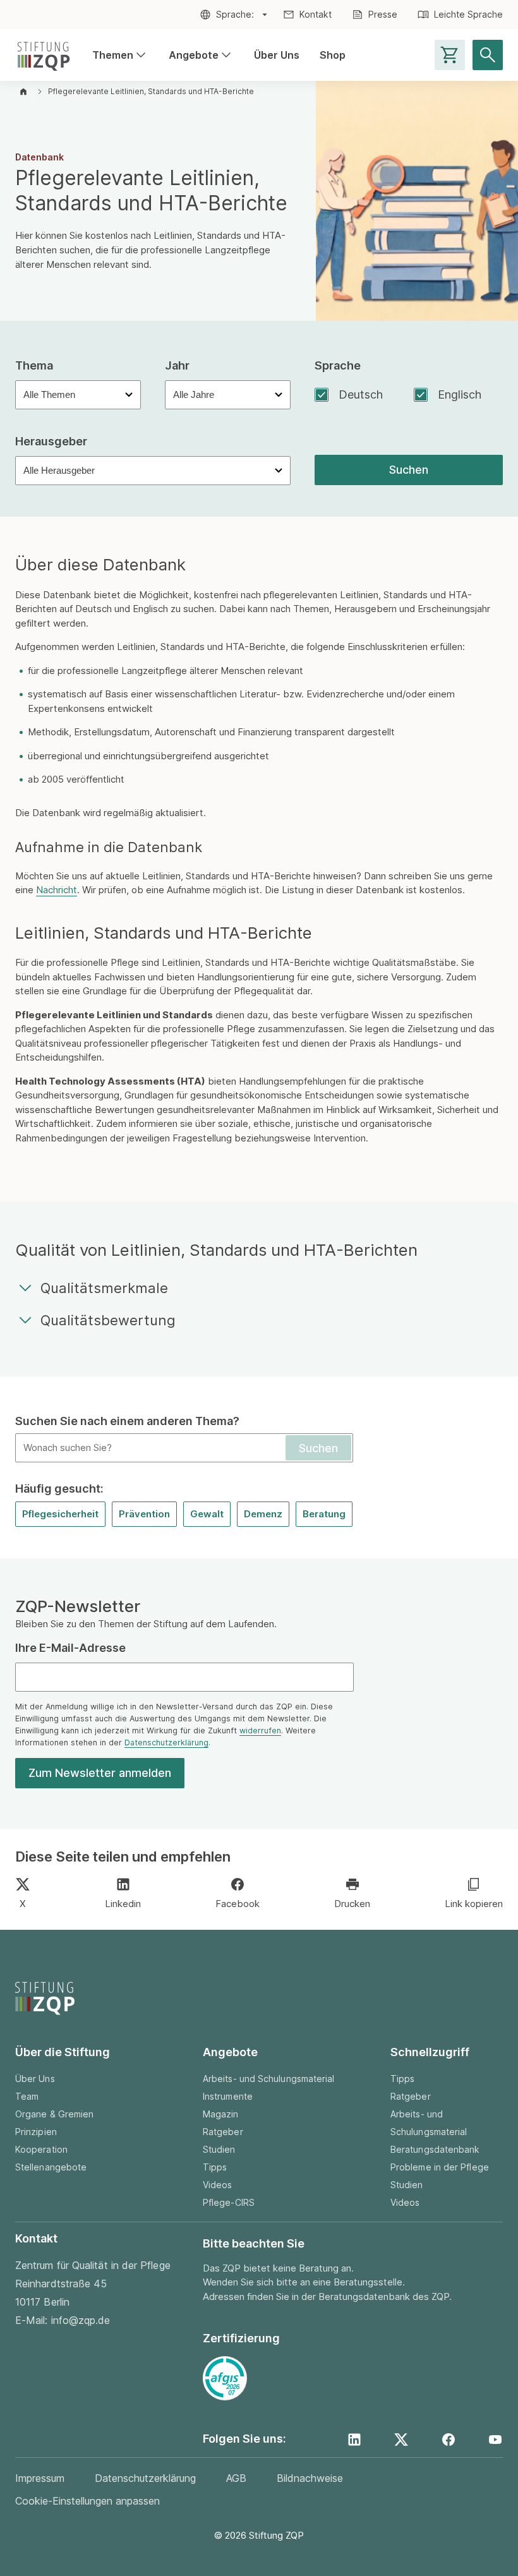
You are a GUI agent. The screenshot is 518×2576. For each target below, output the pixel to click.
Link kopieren (474, 1904)
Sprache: (235, 14)
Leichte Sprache (468, 14)
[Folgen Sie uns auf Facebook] (449, 2440)
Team (27, 2096)
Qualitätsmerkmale (104, 1288)
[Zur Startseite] (44, 55)
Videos (217, 2185)
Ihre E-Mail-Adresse (70, 1648)
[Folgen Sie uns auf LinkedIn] (354, 2440)
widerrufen (260, 1730)
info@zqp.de (81, 2320)
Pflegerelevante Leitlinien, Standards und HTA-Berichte (151, 91)
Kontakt (316, 14)
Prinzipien (36, 2132)
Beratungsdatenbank (435, 2149)
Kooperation (41, 2149)
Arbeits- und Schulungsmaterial (268, 2079)
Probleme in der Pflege (440, 2167)
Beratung (324, 1514)
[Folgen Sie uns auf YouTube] (495, 2440)
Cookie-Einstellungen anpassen (87, 2501)
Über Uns (277, 55)
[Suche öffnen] (488, 55)
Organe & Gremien (54, 2114)
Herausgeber (51, 441)
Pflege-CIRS (229, 2202)
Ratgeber (223, 2132)
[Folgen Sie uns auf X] (401, 2440)
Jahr (177, 365)
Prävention (144, 1514)
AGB (236, 2478)
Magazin (221, 2114)
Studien (219, 2149)
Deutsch (361, 394)
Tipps (215, 2167)
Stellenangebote (51, 2167)
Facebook (238, 1904)
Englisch (460, 394)
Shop (333, 55)
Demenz (263, 1514)
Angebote (201, 56)
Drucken (352, 1904)
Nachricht (57, 890)
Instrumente (228, 2096)
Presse (383, 14)
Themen (120, 56)
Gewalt (207, 1514)
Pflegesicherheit (60, 1514)
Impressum (40, 2478)
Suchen (409, 470)
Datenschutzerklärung (166, 1742)
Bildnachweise (310, 2478)
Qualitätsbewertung (108, 1320)
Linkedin (123, 1904)
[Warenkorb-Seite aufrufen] (450, 55)
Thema (34, 365)
